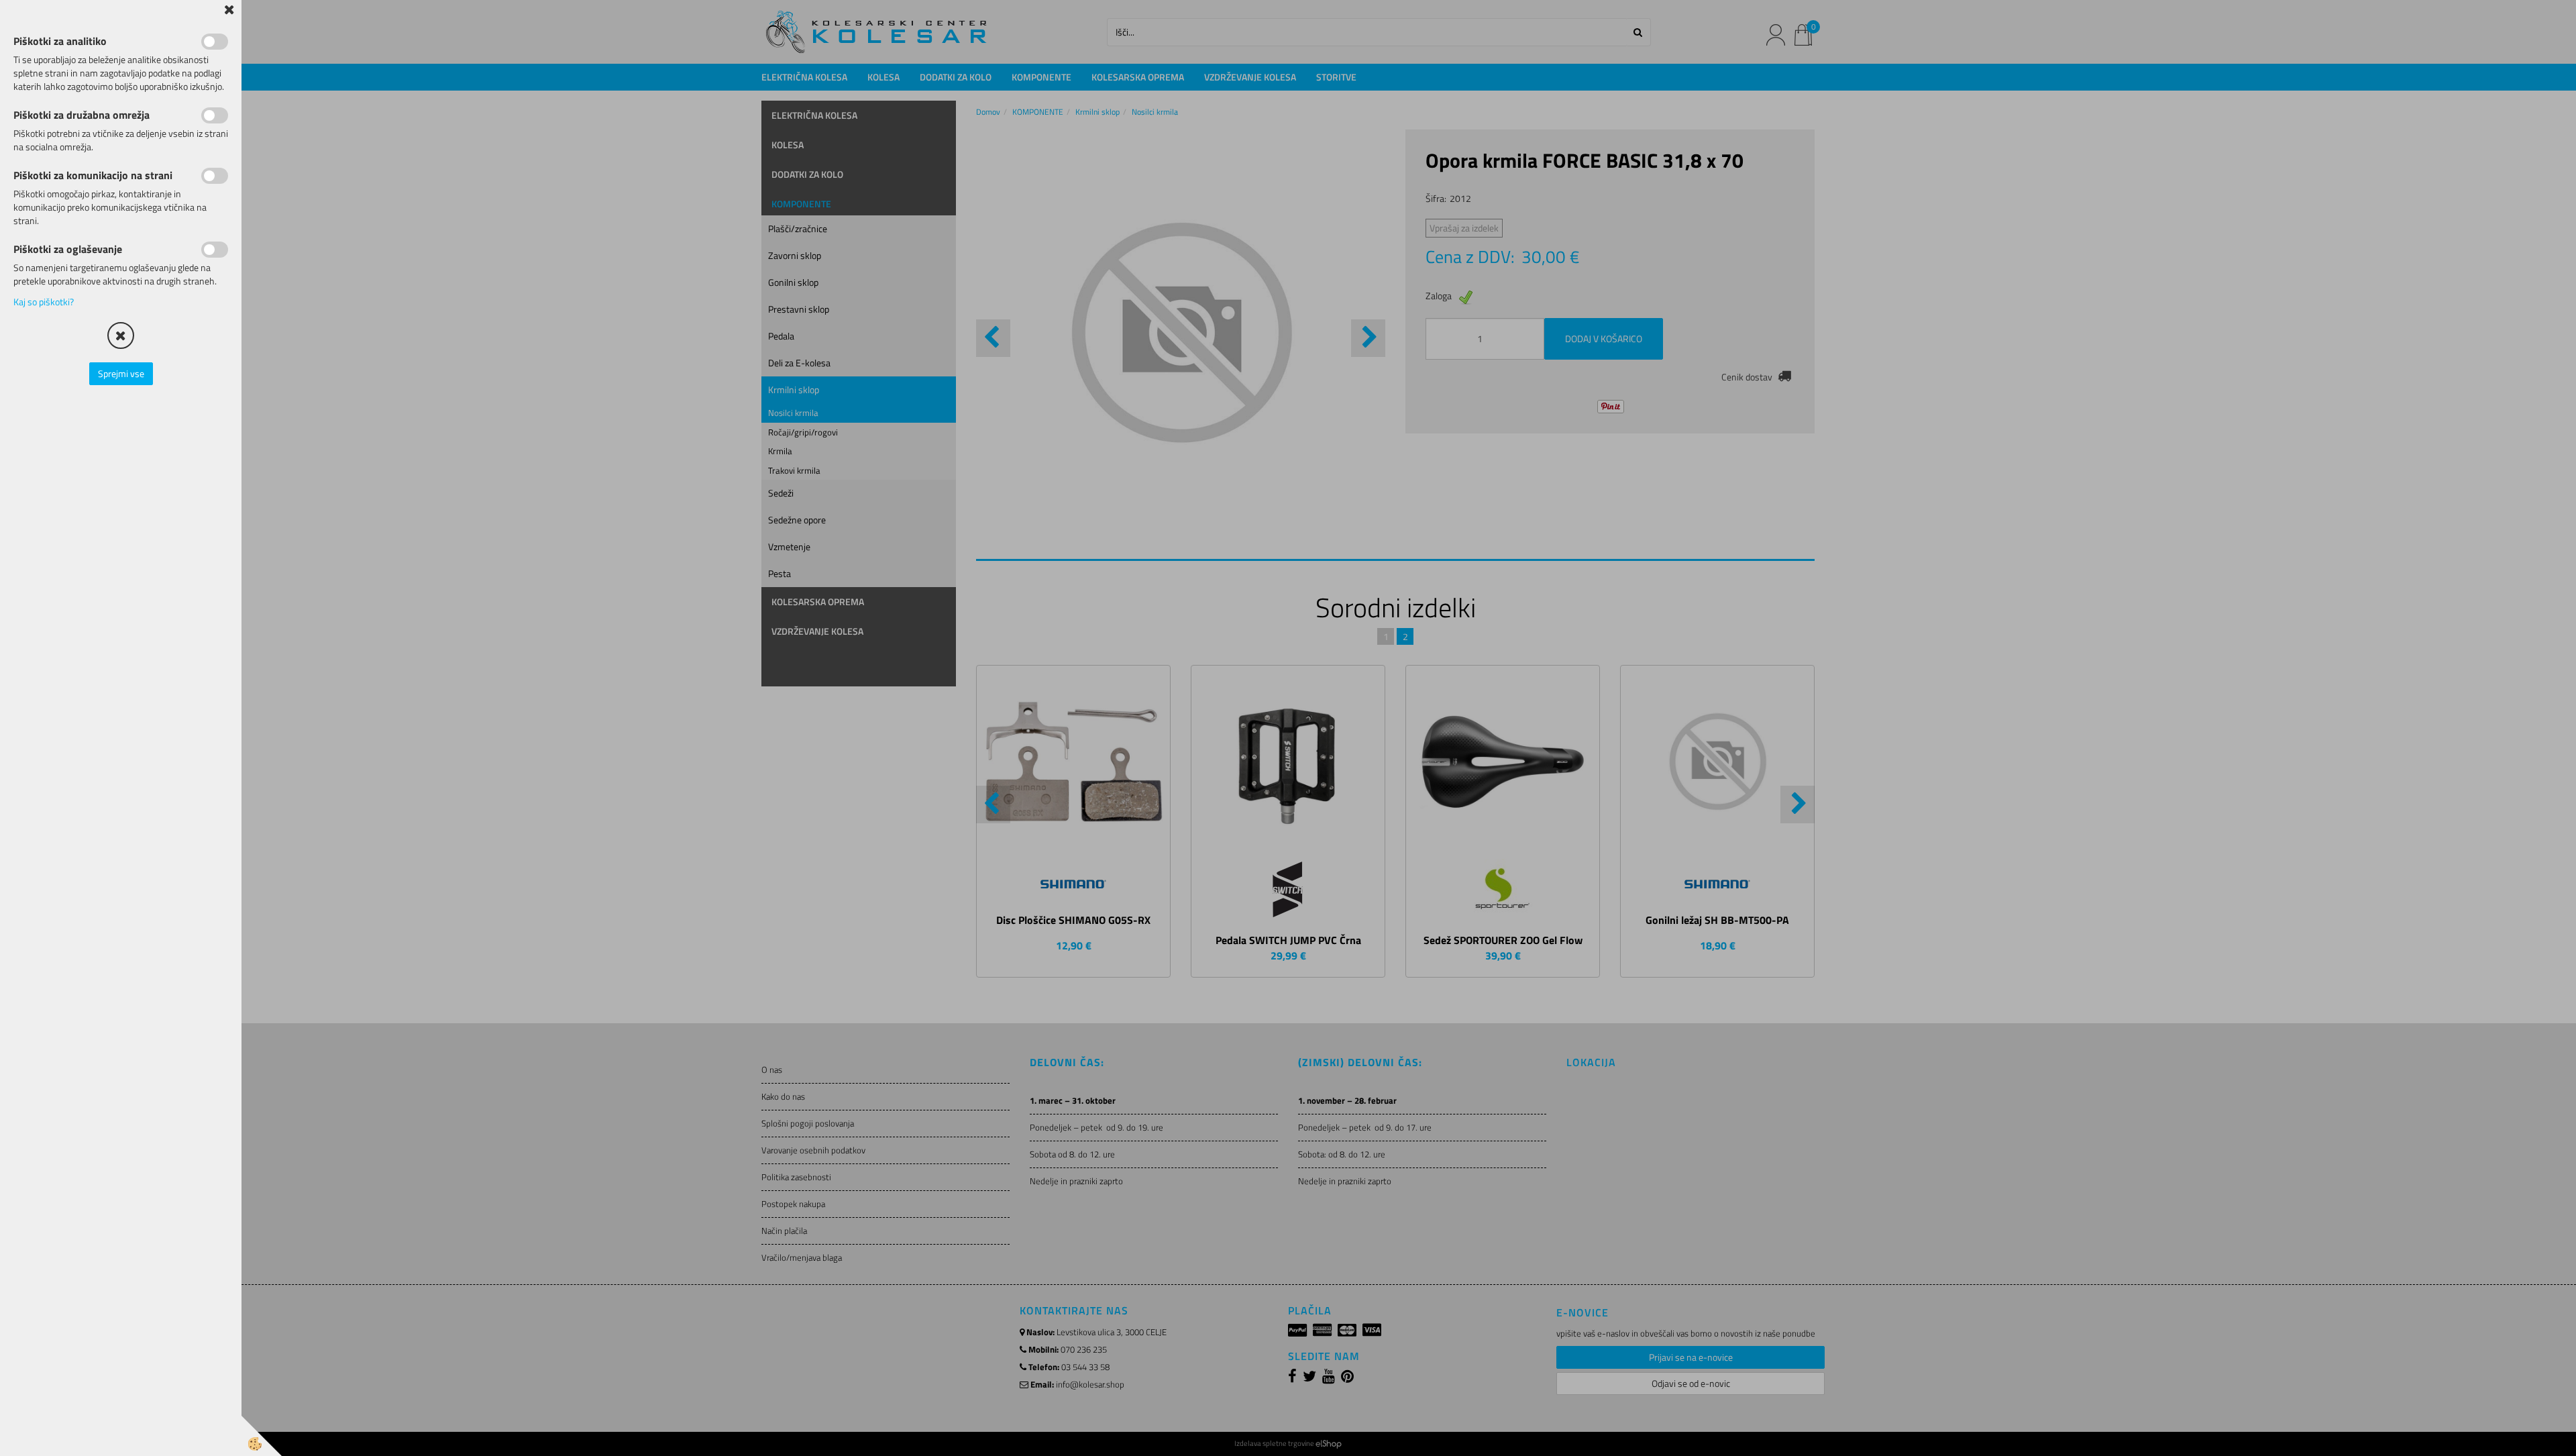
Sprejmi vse (121, 373)
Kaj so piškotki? (44, 302)
